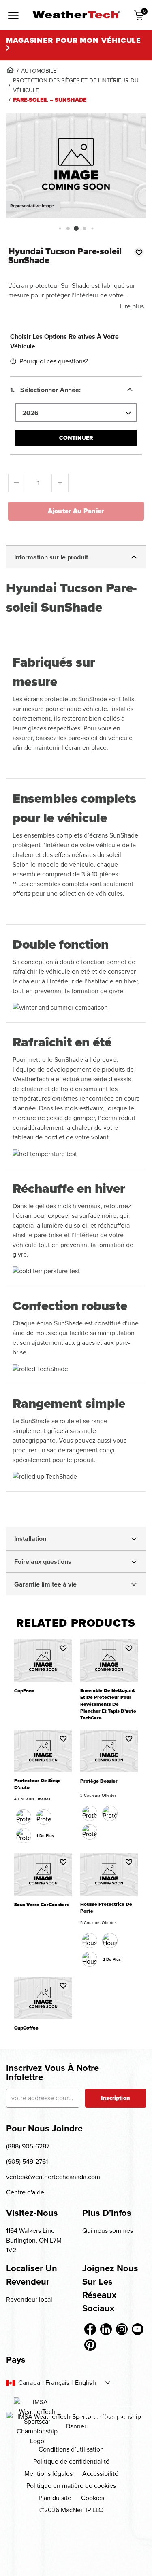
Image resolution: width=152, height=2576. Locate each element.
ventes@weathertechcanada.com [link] (53, 2177)
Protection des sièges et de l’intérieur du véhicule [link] (76, 85)
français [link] (57, 2383)
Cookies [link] (93, 2498)
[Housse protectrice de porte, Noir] (90, 1941)
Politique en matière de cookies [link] (71, 2486)
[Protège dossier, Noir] (90, 1813)
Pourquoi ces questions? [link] (54, 361)
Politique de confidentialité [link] (71, 2461)
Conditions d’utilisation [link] (71, 2449)
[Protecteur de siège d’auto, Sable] (24, 1835)
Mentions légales (48, 2474)
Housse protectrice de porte (106, 1908)
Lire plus (132, 306)
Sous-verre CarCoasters (42, 1905)
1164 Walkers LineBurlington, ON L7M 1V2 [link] (34, 2240)
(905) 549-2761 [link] (27, 2161)
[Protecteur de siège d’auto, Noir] (24, 1817)
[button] (60, 228)
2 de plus (112, 1959)
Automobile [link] (39, 71)
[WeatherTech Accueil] (76, 15)
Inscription (116, 2098)
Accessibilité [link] (100, 2474)
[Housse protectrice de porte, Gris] (90, 1959)
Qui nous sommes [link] (108, 2231)
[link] (10, 70)
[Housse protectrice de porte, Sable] (110, 1941)
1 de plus (45, 1836)
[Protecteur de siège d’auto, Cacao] (44, 1817)
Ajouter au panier (76, 511)
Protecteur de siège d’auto (37, 1784)
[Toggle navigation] (13, 16)
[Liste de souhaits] (139, 252)
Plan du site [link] (55, 2498)
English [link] (86, 2383)
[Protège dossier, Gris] (90, 1832)
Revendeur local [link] (29, 2299)
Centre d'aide (25, 2192)
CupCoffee (26, 2028)
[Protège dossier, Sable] (110, 1813)
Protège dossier (99, 1781)
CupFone (24, 1691)
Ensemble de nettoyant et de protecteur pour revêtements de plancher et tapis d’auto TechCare (108, 1704)
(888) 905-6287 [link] (28, 2146)
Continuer (76, 438)
